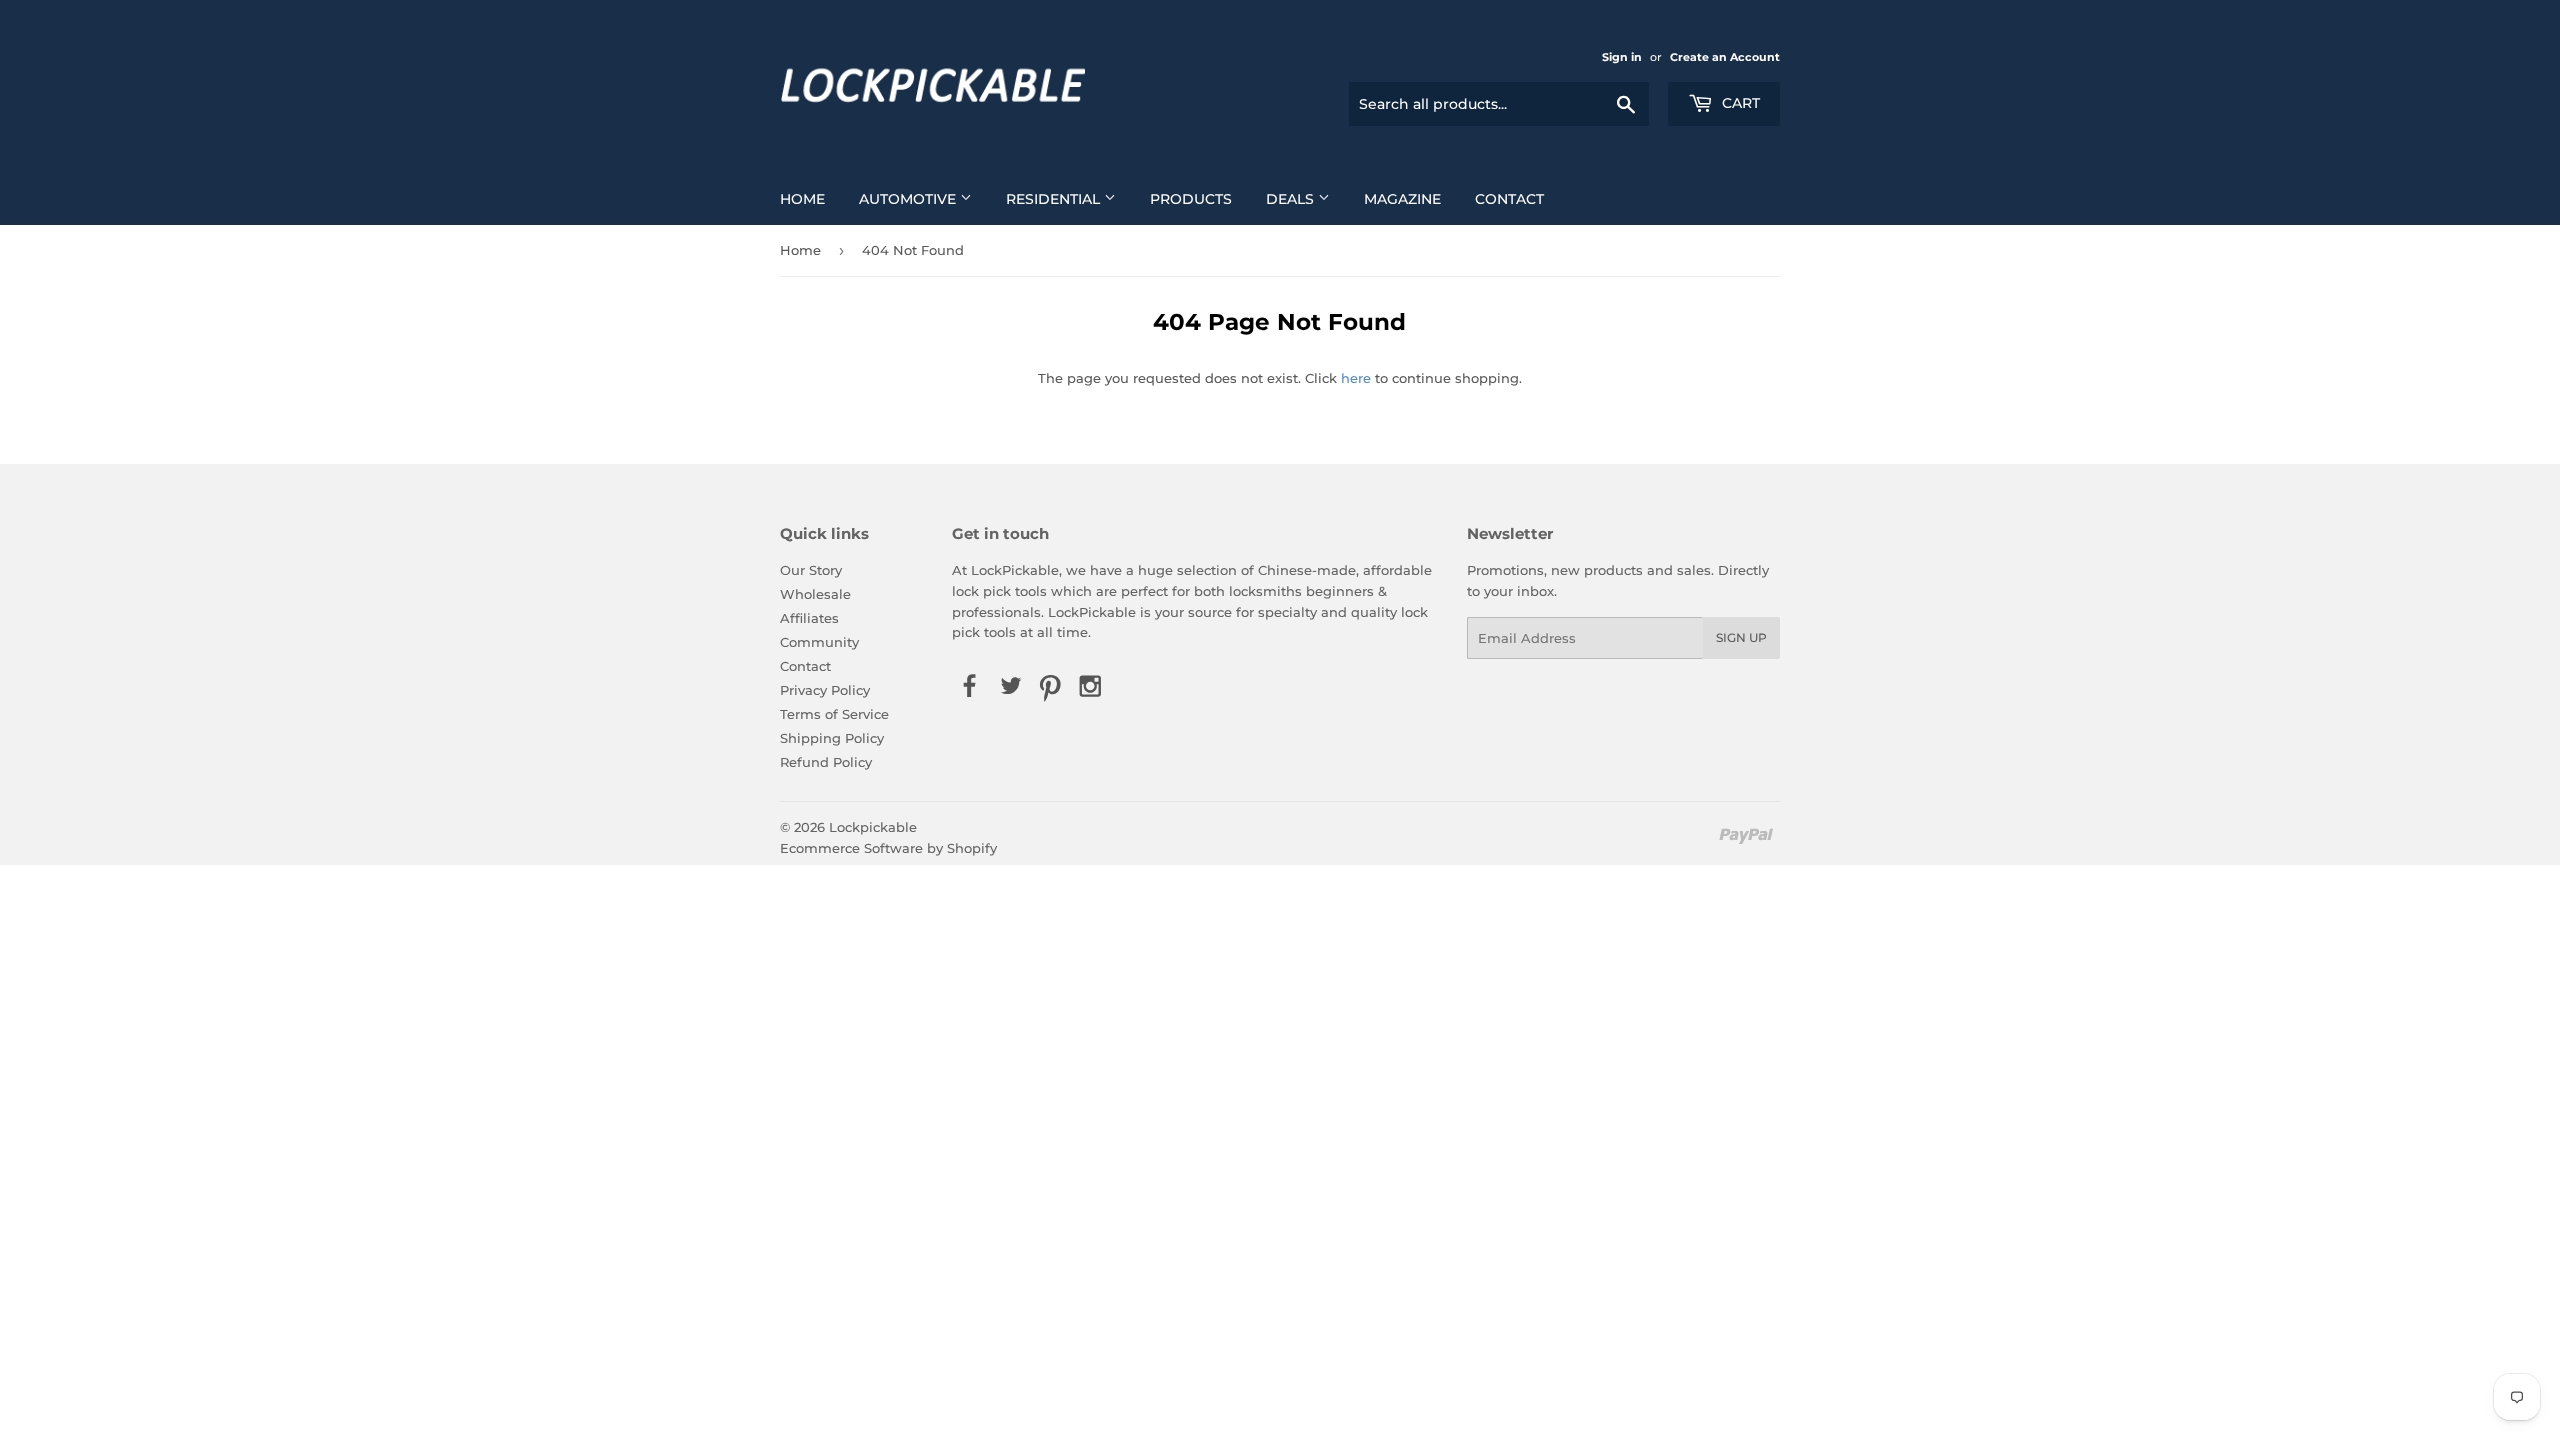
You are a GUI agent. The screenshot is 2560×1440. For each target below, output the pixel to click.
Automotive (909, 199)
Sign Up (1741, 637)
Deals (1292, 199)
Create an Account (1725, 57)
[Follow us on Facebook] (970, 687)
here (1356, 378)
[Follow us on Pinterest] (1050, 687)
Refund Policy (826, 762)
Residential (1055, 199)
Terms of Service (834, 714)
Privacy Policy (825, 690)
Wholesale (815, 594)
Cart (1739, 103)
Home (802, 199)
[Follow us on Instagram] (1091, 687)
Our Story (811, 570)
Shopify (972, 848)
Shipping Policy (832, 738)
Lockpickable (873, 827)
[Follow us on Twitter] (1010, 687)
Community (819, 642)
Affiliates (809, 618)
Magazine (1402, 199)
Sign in (1622, 57)
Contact (1509, 199)
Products (1191, 199)
